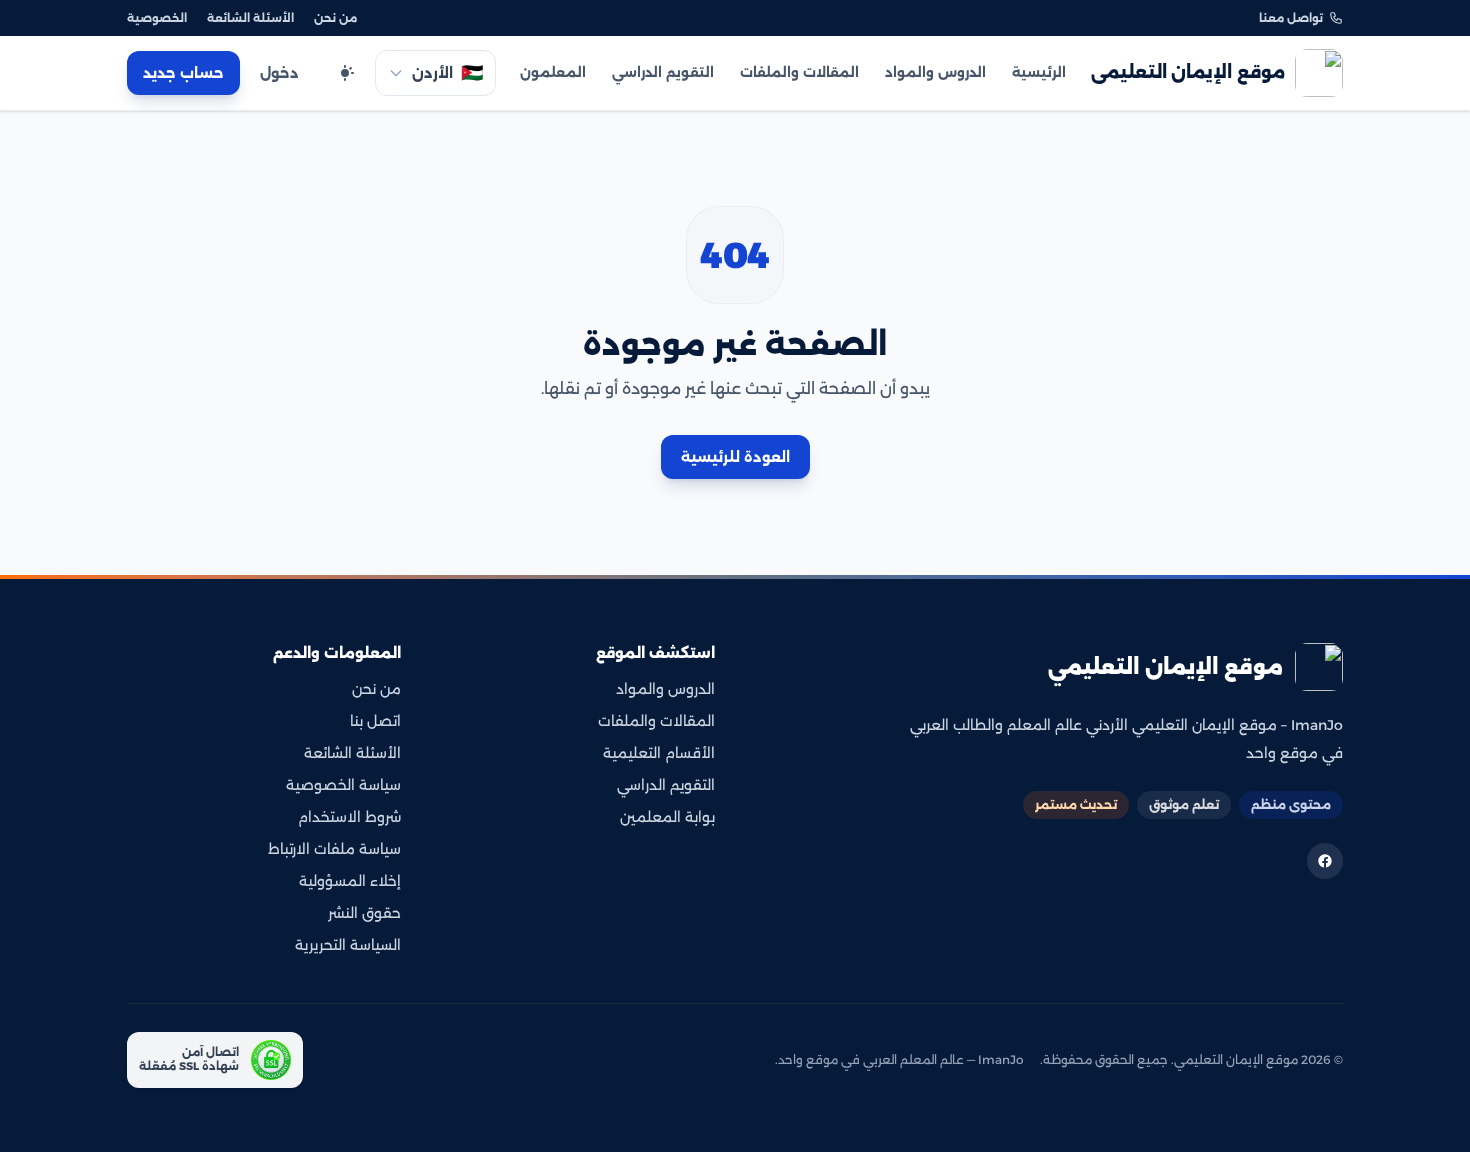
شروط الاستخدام (349, 817)
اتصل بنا (375, 721)
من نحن (335, 18)
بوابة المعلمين (667, 817)
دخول (279, 73)
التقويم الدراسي (663, 72)
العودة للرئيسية (735, 457)
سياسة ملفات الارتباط (334, 849)
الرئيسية (1039, 72)
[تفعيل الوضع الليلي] (345, 73)
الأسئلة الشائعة (250, 18)
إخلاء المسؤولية (350, 881)
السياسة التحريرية (348, 945)
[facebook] (1325, 861)
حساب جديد (183, 73)
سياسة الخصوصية (343, 785)
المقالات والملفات (799, 72)
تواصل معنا (1291, 18)
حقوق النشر (364, 913)
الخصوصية (157, 18)
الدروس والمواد (935, 72)
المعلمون (553, 72)
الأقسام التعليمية (659, 753)
